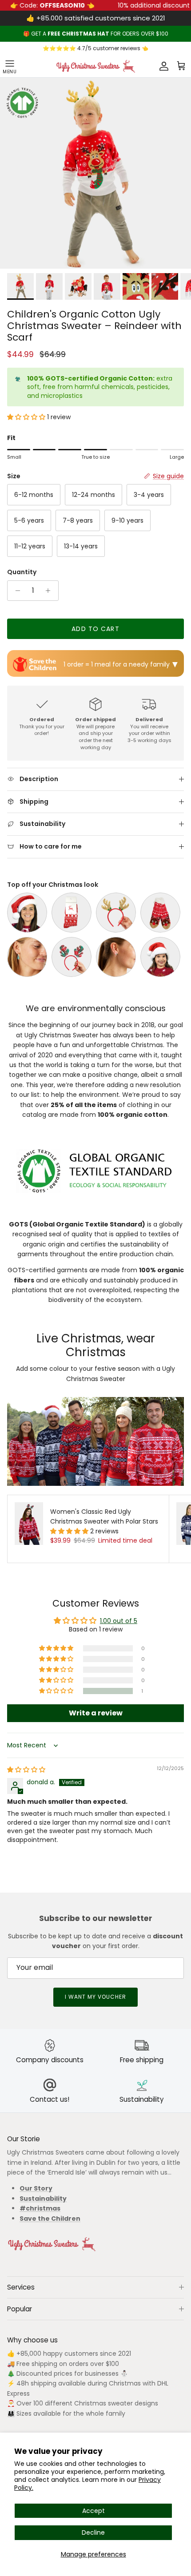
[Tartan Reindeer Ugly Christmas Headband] (72, 957)
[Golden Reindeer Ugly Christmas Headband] (116, 913)
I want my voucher (95, 1997)
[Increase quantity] (50, 591)
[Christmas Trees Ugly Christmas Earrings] (27, 957)
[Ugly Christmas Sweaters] (95, 66)
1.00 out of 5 (119, 1621)
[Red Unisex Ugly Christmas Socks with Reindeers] (72, 913)
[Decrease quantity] (15, 591)
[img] (26, 1770)
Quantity (22, 572)
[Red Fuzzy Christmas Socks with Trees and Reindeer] (160, 913)
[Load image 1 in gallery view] (95, 173)
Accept (94, 2511)
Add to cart (95, 629)
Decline (93, 2532)
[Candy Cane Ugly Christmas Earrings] (116, 957)
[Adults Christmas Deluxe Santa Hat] (27, 913)
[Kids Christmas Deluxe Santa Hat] (160, 957)
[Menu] (10, 66)
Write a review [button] (96, 1713)
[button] (27, 417)
